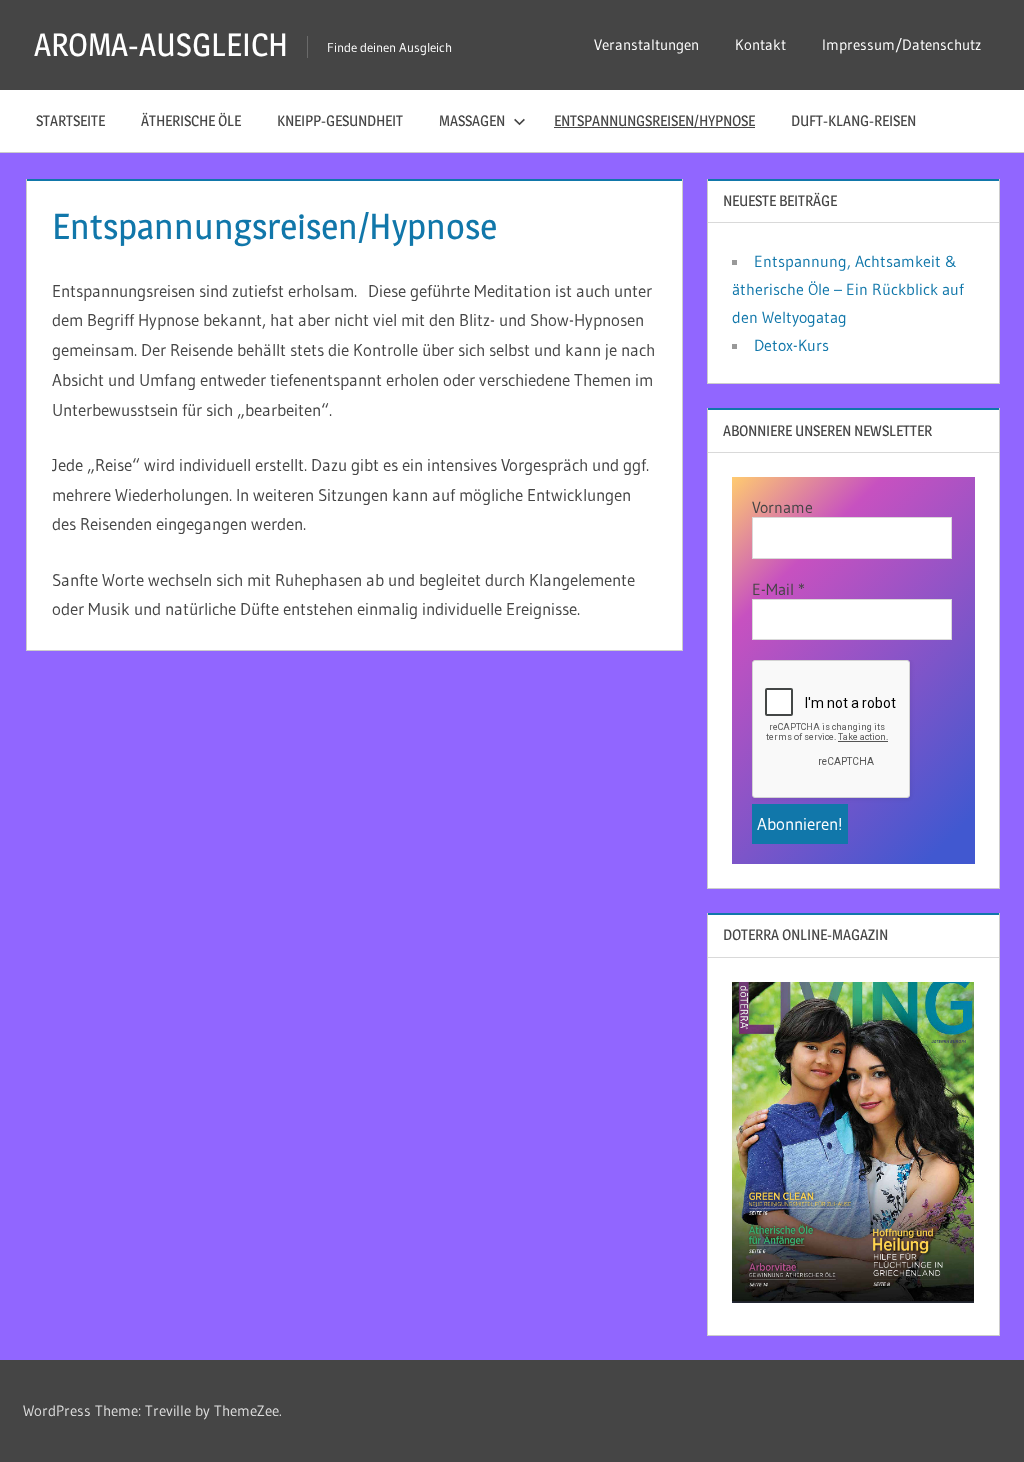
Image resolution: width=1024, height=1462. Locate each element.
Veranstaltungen (646, 44)
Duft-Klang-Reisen (853, 120)
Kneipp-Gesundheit (340, 120)
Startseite (70, 120)
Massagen (472, 120)
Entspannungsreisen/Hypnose (654, 120)
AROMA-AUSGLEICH (161, 44)
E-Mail (778, 589)
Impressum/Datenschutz (901, 44)
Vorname (782, 507)
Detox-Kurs (791, 345)
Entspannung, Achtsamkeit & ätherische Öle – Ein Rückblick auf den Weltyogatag (848, 289)
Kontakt (760, 44)
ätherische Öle (191, 120)
